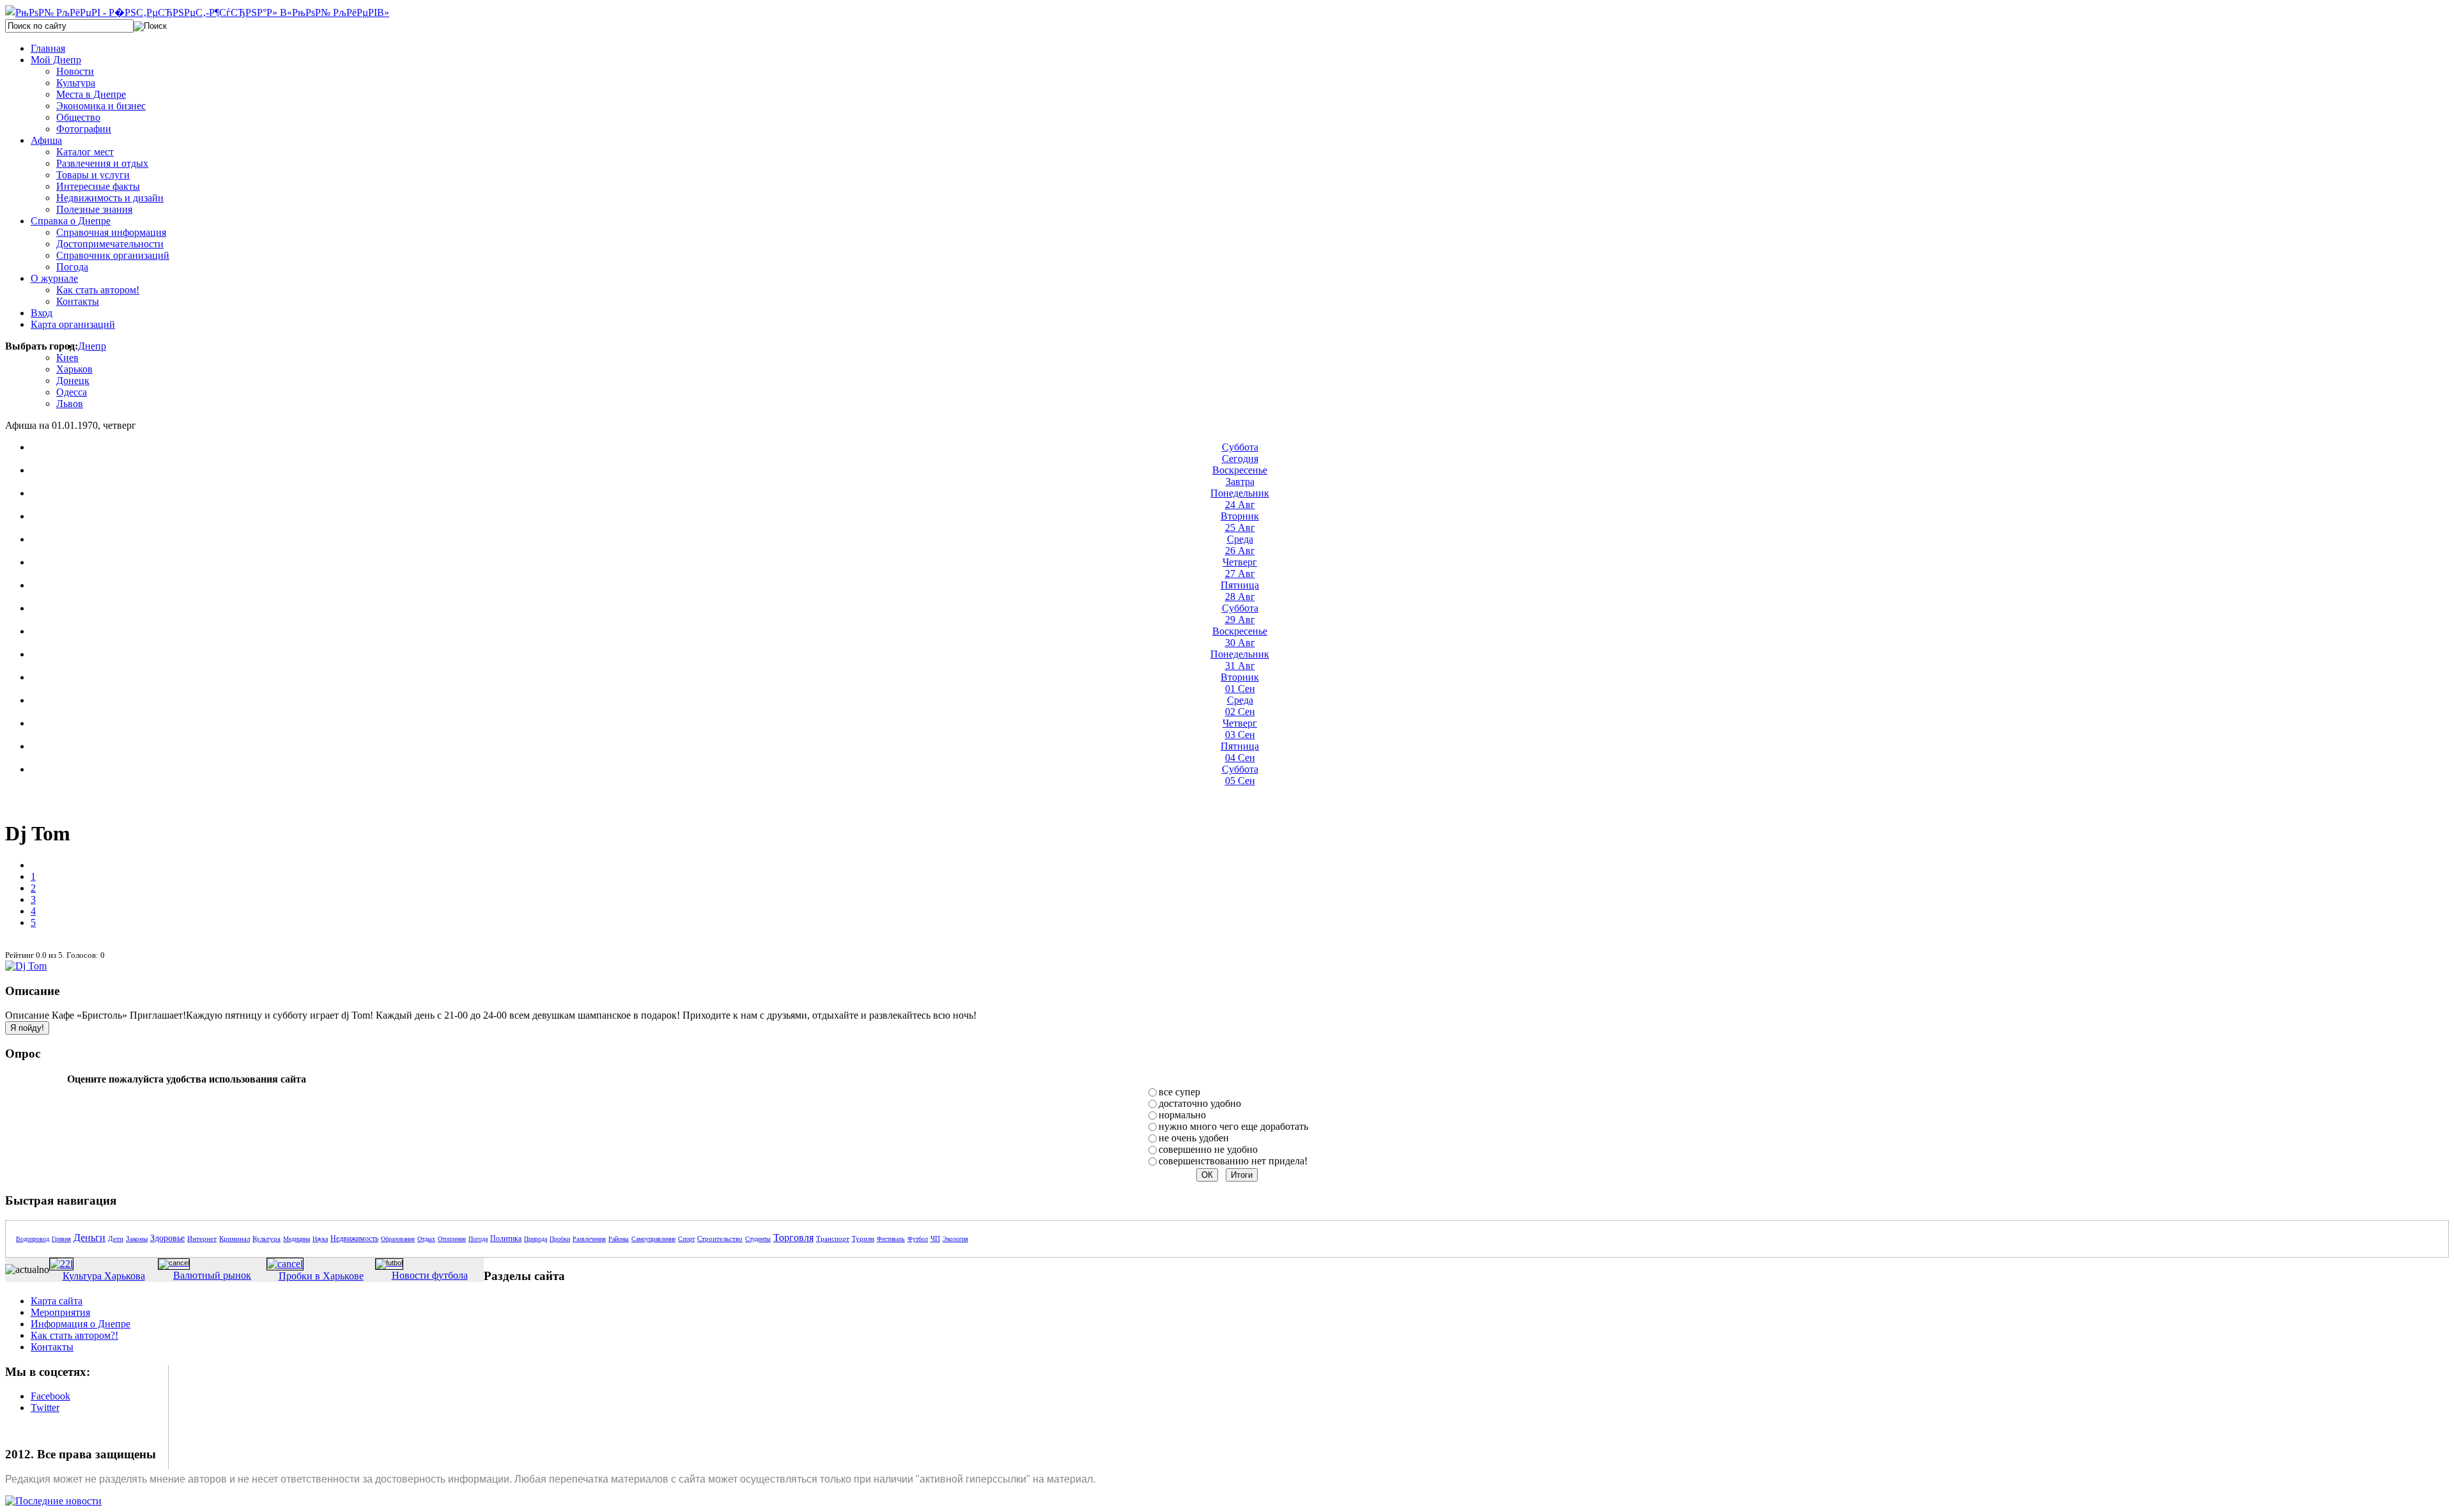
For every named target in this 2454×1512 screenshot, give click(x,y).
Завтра (1240, 476)
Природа (536, 1239)
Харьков (74, 369)
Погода (478, 1239)
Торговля (793, 1238)
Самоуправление (653, 1239)
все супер (1179, 1092)
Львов (70, 404)
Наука (320, 1239)
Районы (619, 1239)
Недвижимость (354, 1238)
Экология (955, 1239)
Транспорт (833, 1238)
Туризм (863, 1238)
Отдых (426, 1239)
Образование (398, 1239)
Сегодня (1240, 453)
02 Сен (1240, 706)
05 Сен (1240, 775)
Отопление (452, 1239)
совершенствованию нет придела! (1233, 1161)
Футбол (918, 1239)
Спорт (686, 1239)
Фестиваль (891, 1239)
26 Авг (1240, 545)
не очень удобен (1194, 1138)
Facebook (50, 1396)
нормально (1182, 1115)
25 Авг (1240, 522)
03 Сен (1240, 729)
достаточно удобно (1200, 1103)
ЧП (935, 1238)
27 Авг (1240, 568)
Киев (67, 358)
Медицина (297, 1239)
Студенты (758, 1239)
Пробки (560, 1239)
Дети (116, 1238)
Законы (137, 1238)
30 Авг (1240, 637)
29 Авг (1240, 614)
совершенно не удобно (1208, 1149)
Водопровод (33, 1239)
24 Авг (1240, 499)
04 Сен (1240, 752)
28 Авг (1240, 591)
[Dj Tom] (26, 966)
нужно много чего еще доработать (1233, 1126)
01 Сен (1240, 683)
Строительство (720, 1238)
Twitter (45, 1408)
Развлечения (589, 1239)
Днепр (92, 346)
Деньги (89, 1238)
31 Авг (1240, 660)
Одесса (72, 392)
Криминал (235, 1238)
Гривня (61, 1239)
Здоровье (167, 1238)
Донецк (73, 381)
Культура (266, 1238)
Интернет (202, 1238)
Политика (506, 1238)
